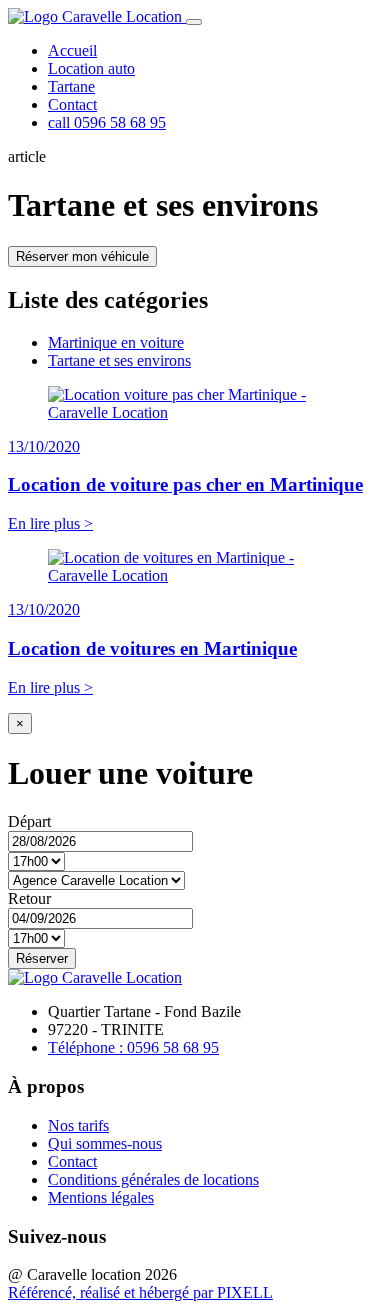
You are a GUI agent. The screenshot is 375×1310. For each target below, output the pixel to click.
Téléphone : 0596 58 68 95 (133, 1047)
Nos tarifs (78, 1125)
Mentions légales (101, 1197)
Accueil (72, 50)
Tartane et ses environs (119, 360)
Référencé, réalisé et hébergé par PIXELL (140, 1292)
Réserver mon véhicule (82, 256)
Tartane (71, 86)
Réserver (42, 958)
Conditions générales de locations (153, 1179)
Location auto (91, 68)
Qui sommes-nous (105, 1143)
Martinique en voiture (116, 342)
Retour (29, 898)
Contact (72, 104)
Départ (29, 821)
